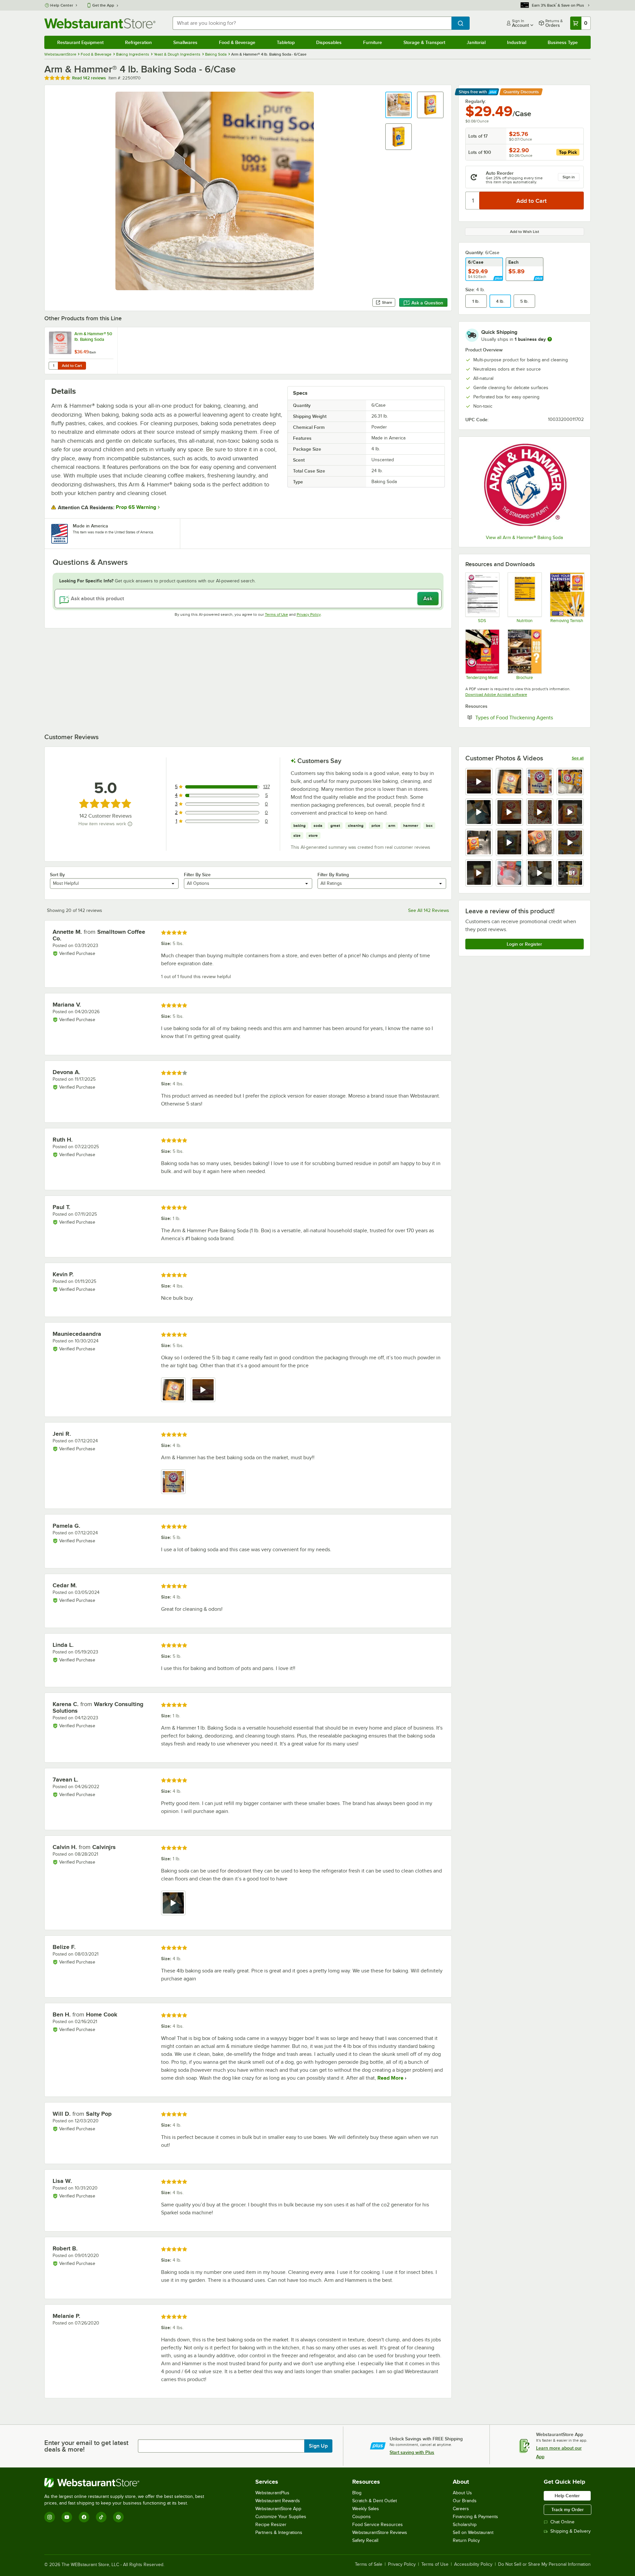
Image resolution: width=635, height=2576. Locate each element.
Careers (461, 2509)
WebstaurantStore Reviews (380, 2532)
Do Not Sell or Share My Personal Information (544, 2564)
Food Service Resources (378, 2525)
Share (387, 302)
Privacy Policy (309, 614)
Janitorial (476, 42)
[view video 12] (570, 842)
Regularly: (476, 101)
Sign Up (318, 2446)
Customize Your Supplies (281, 2517)
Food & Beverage (237, 42)
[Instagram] (50, 2517)
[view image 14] (509, 873)
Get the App (103, 5)
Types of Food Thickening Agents (529, 717)
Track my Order (568, 2509)
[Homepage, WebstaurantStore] (100, 23)
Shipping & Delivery (571, 2531)
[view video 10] (509, 842)
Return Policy (466, 2540)
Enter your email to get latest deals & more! (86, 2446)
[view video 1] (479, 782)
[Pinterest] (118, 2517)
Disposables (329, 42)
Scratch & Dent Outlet (375, 2501)
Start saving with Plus (412, 2452)
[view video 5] (479, 812)
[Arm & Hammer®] (525, 486)
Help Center (62, 5)
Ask (428, 599)
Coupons (361, 2517)
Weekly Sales (366, 2509)
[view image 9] (479, 842)
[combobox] (312, 23)
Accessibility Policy (473, 2564)
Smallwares (185, 42)
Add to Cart (72, 366)
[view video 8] (570, 812)
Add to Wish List (525, 232)
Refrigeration (138, 42)
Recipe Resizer (271, 2525)
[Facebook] (84, 2517)
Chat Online (562, 2522)
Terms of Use (276, 614)
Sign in (569, 177)
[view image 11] (540, 842)
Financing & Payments (475, 2517)
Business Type (563, 42)
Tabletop (286, 42)
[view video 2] (203, 1390)
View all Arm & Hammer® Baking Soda (524, 538)
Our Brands (465, 2501)
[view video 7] (540, 812)
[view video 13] (479, 873)
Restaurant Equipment (80, 42)
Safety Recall (365, 2540)
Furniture (373, 42)
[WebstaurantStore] (127, 2483)
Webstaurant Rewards (278, 2501)
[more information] (550, 339)
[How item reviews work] (130, 824)
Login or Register (524, 944)
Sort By (57, 875)
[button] (399, 105)
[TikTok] (101, 2517)
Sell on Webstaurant (473, 2532)
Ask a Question (427, 303)
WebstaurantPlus (272, 2493)
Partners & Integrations (279, 2532)
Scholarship (465, 2525)
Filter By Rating (333, 875)
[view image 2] (509, 782)
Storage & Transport (424, 42)
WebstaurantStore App (278, 2509)
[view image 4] (570, 782)
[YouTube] (67, 2517)
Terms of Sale (369, 2564)
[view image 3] (540, 782)
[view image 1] (173, 1390)
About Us (462, 2493)
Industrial (517, 42)
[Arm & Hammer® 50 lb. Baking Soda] (81, 351)
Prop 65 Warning (136, 507)
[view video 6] (509, 812)
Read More (390, 2078)
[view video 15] (540, 873)
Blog (357, 2493)
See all (578, 758)
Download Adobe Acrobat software (496, 695)
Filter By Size (197, 875)
